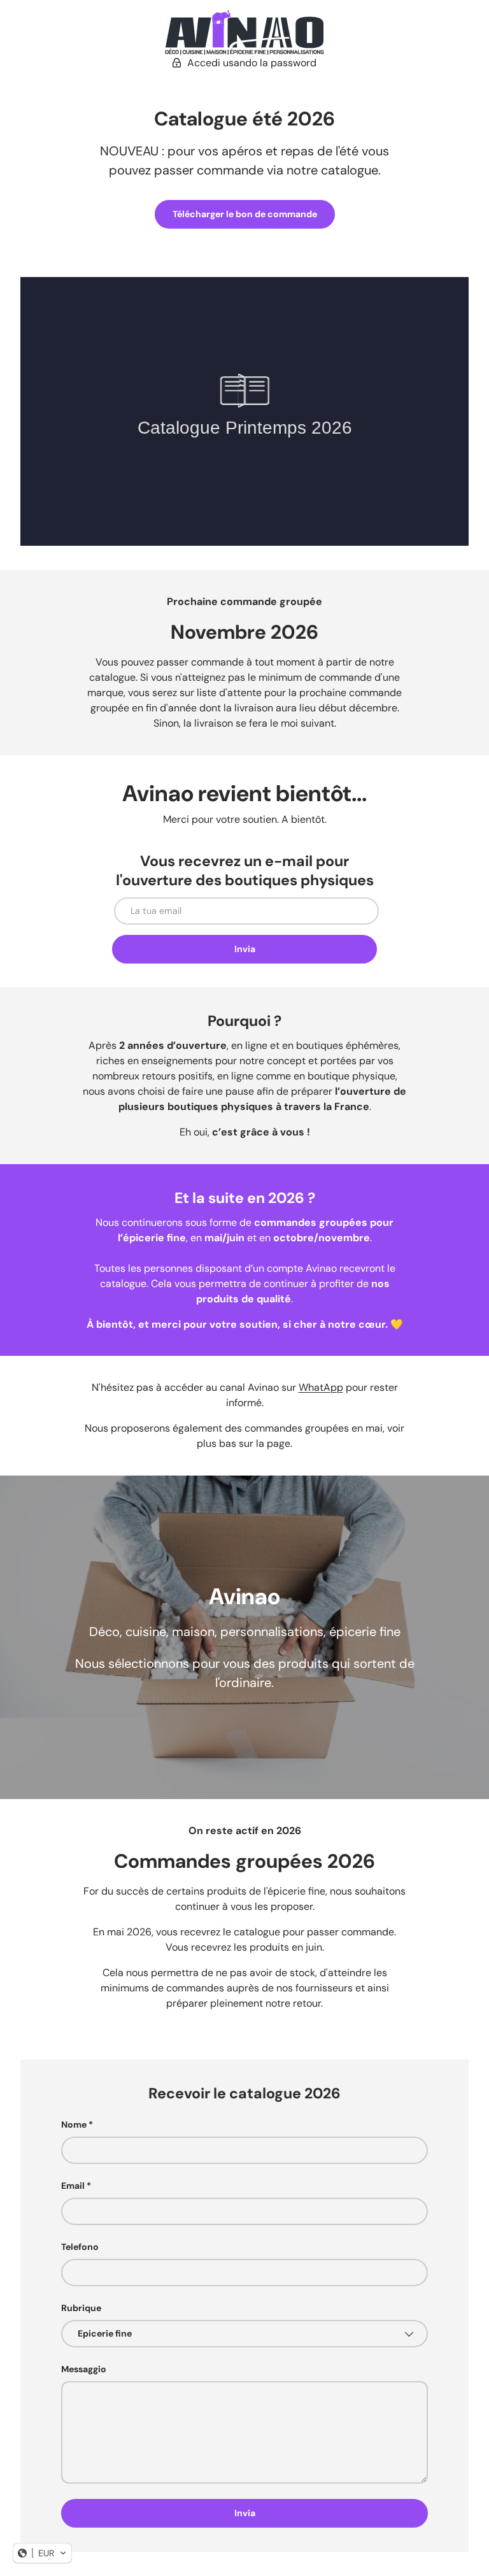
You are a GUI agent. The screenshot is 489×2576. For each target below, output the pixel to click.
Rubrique (81, 2308)
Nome (74, 2124)
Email (73, 2186)
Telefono (80, 2247)
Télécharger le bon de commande (245, 214)
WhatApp (321, 1387)
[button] (42, 2553)
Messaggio (84, 2369)
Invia (245, 949)
